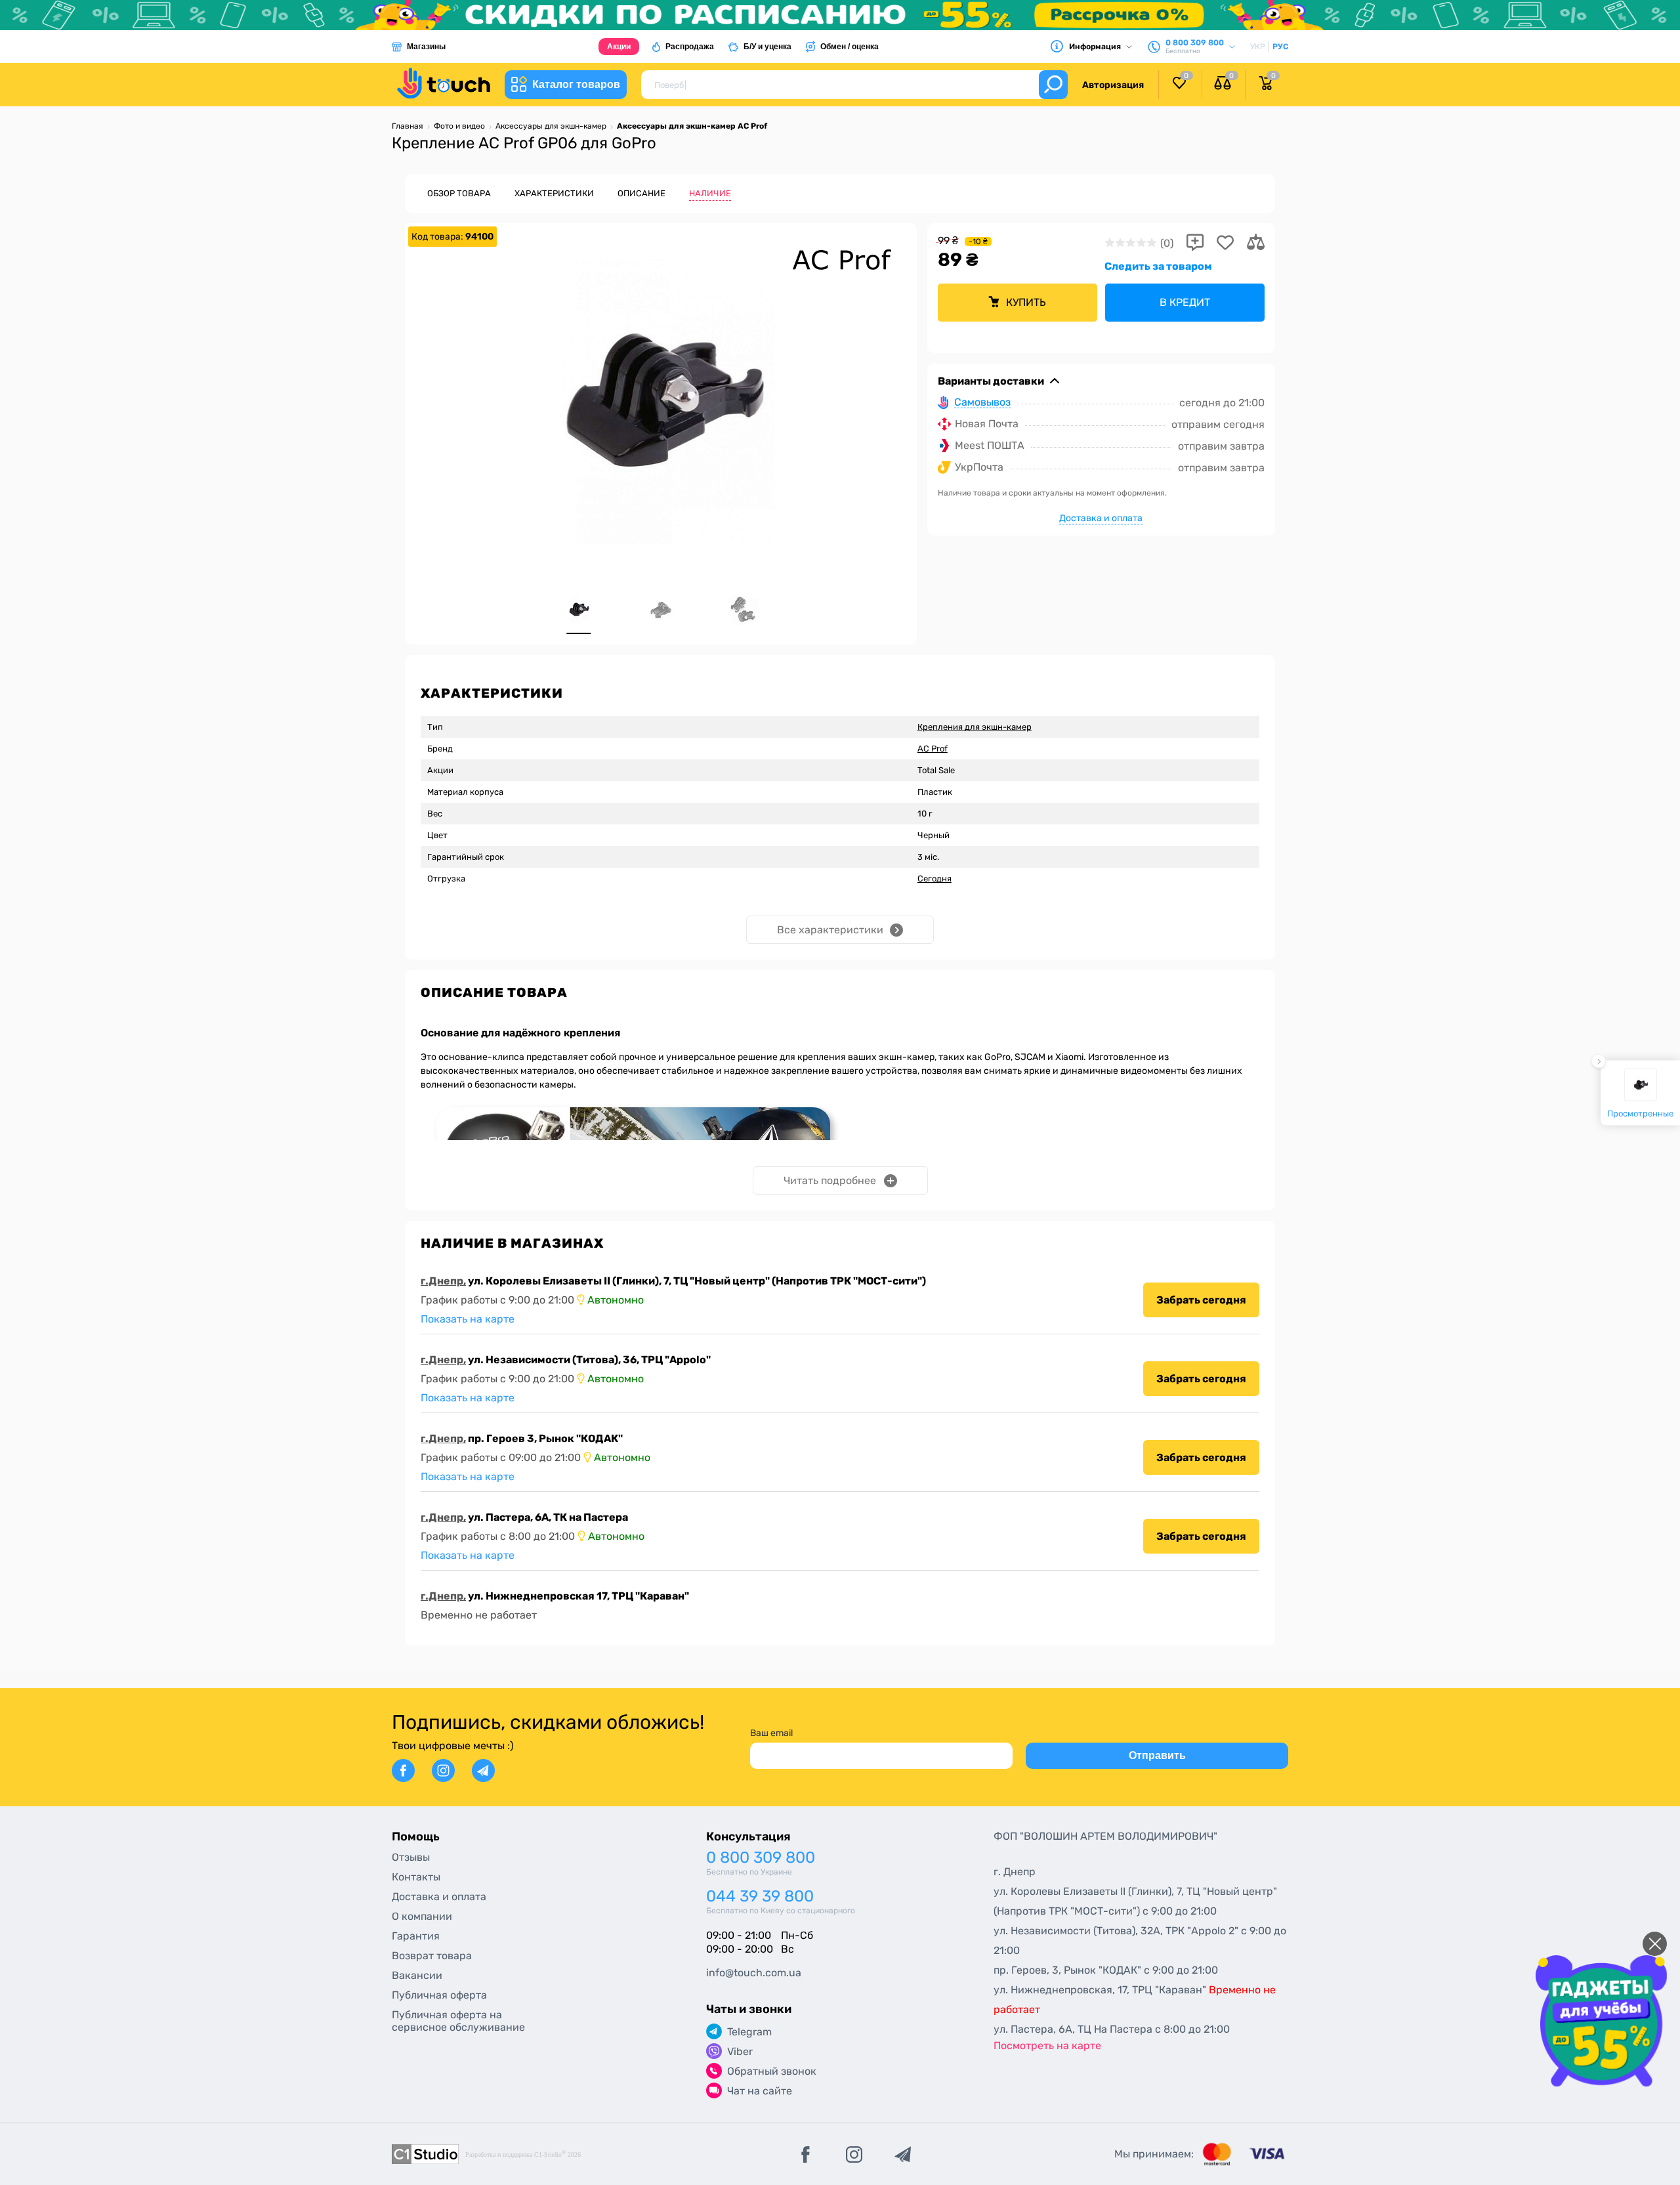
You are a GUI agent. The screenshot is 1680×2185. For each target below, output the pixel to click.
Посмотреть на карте (1047, 2046)
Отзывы (411, 1857)
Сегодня (934, 879)
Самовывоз (982, 403)
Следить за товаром (1158, 266)
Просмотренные (1640, 1113)
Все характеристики (830, 930)
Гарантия (416, 1936)
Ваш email (771, 1733)
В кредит (1185, 302)
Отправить (1157, 1755)
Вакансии (417, 1975)
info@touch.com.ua (754, 1973)
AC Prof (933, 749)
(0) (1167, 243)
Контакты (416, 1877)
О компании (422, 1916)
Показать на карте (468, 1319)
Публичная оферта (439, 1995)
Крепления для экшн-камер (975, 727)
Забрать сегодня (1201, 1300)
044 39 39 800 (760, 1897)
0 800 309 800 (761, 1858)
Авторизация (1113, 85)
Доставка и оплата (1101, 518)
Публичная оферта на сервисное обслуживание (458, 2021)
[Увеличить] (661, 398)
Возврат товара (432, 1956)
